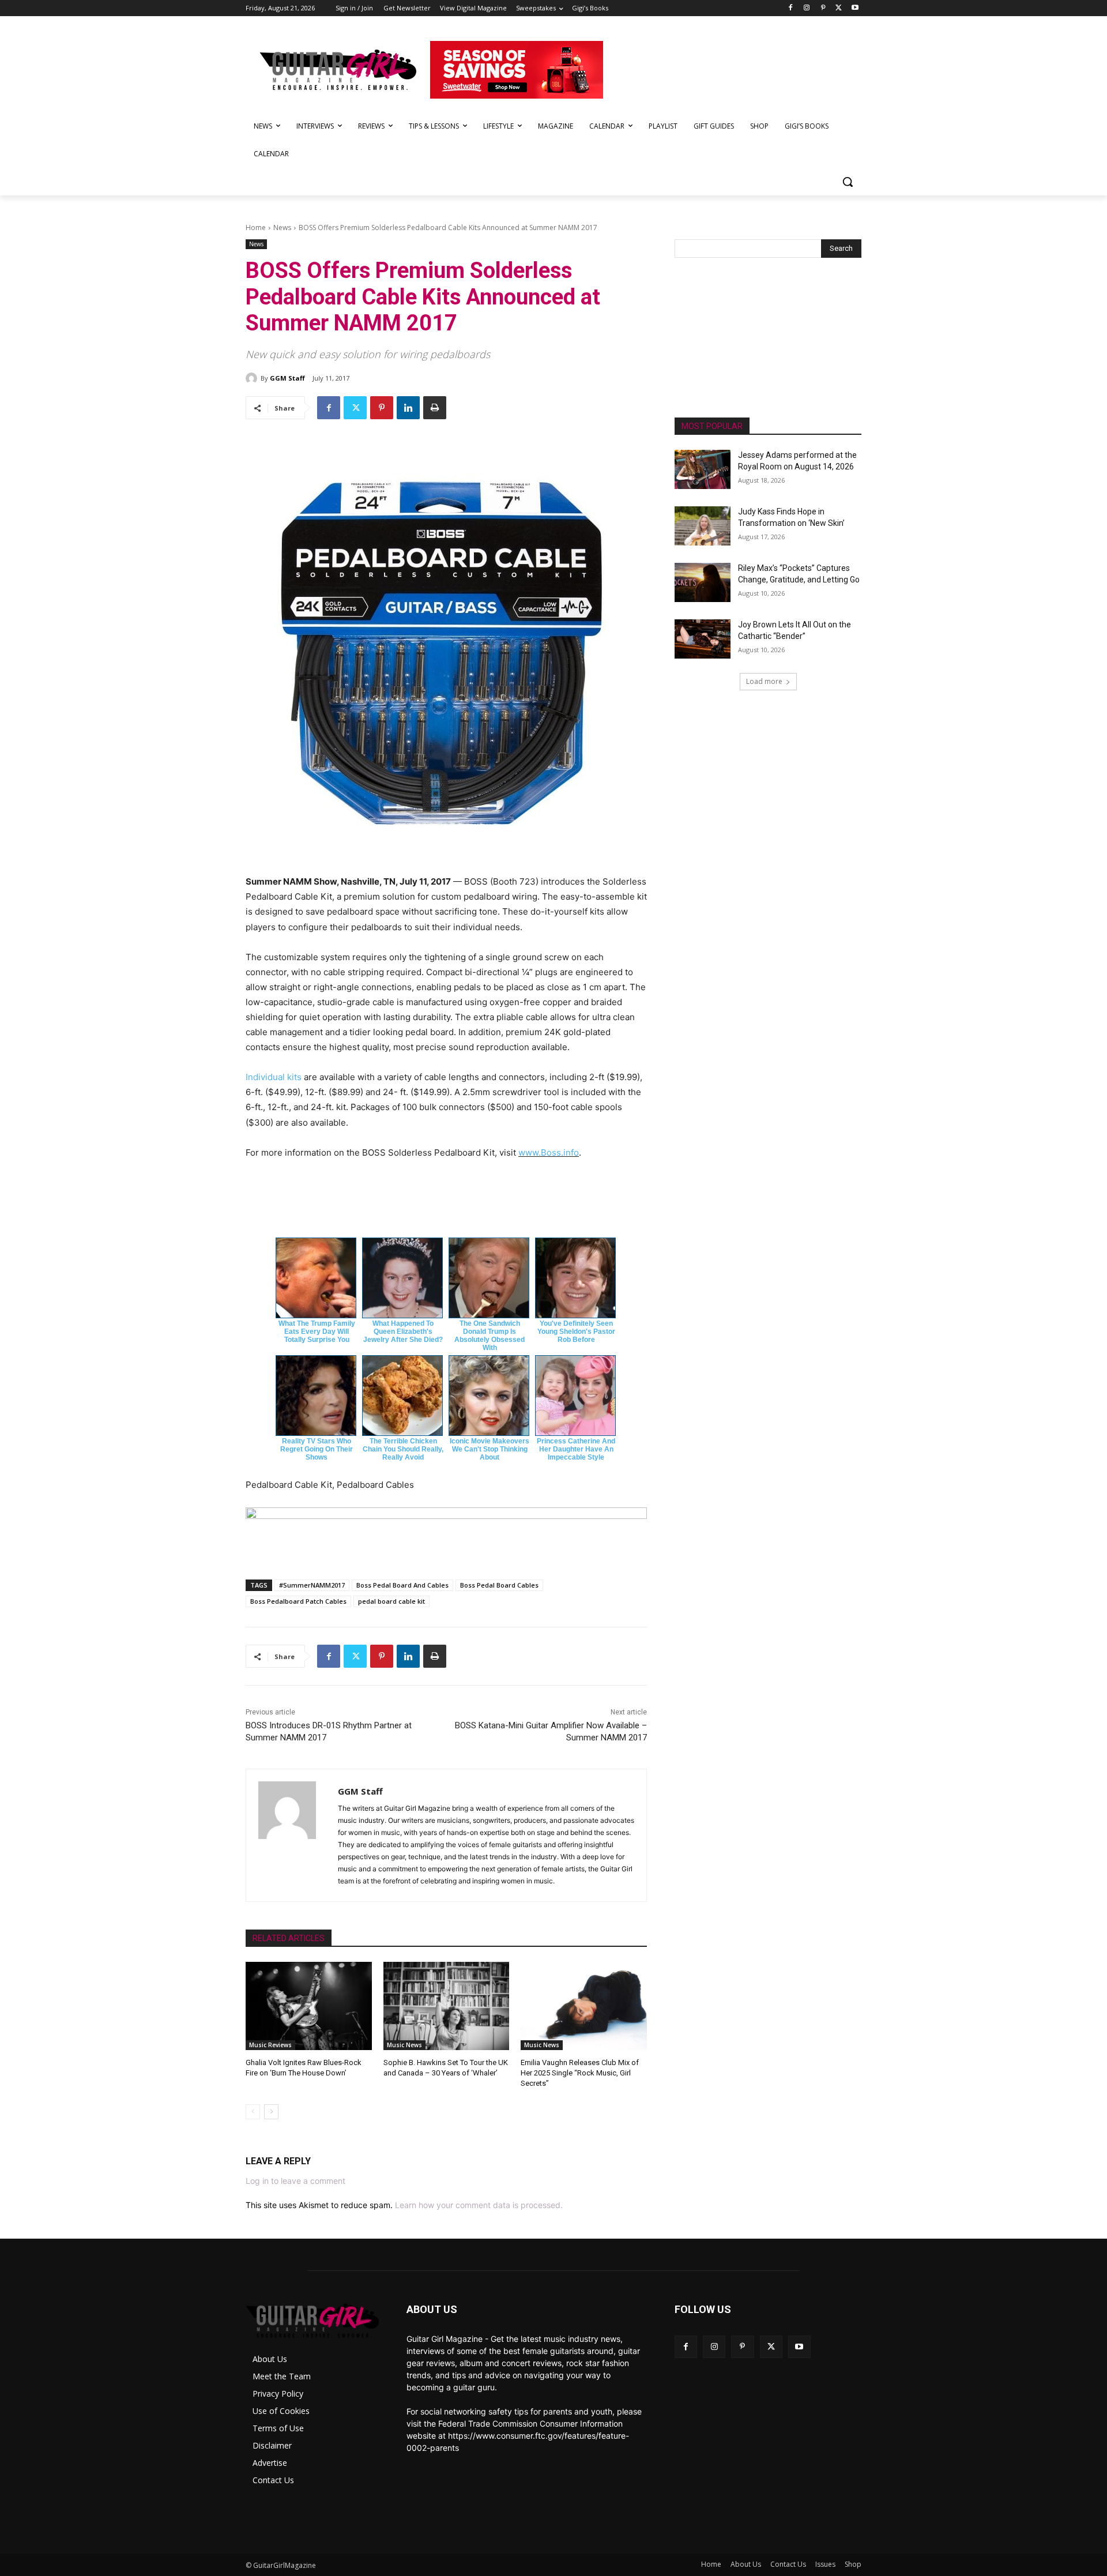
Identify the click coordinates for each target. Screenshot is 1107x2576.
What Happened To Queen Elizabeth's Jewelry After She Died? (403, 1332)
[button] (848, 182)
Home (256, 227)
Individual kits (274, 1077)
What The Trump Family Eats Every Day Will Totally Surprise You (317, 1332)
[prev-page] (253, 2112)
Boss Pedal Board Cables (499, 1585)
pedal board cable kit (391, 1601)
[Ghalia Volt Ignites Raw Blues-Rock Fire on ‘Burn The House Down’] (309, 2006)
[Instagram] (807, 8)
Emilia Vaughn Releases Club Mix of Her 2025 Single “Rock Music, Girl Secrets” (580, 2073)
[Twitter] (839, 8)
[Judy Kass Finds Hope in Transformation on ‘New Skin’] (703, 526)
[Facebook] (791, 8)
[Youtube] (855, 8)
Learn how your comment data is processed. (479, 2205)
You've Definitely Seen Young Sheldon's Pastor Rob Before (576, 1332)
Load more (764, 681)
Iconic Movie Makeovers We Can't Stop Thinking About (490, 1449)
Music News (404, 2045)
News (282, 227)
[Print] (435, 408)
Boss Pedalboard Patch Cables (298, 1601)
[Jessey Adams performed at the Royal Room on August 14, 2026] (703, 469)
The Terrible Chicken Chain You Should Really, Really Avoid (403, 1449)
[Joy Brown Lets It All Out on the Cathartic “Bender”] (703, 639)
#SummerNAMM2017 (312, 1585)
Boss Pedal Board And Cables (402, 1585)
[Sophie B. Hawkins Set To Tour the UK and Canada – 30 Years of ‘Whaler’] (447, 2006)
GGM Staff (287, 378)
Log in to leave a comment (295, 2181)
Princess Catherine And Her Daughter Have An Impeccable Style (576, 1449)
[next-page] (271, 2112)
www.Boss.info (549, 1152)
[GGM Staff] (253, 378)
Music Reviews (270, 2045)
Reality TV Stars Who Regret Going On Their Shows (317, 1449)
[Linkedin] (408, 408)
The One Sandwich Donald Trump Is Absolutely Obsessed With (490, 1336)
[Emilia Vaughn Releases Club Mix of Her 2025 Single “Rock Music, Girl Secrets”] (584, 2006)
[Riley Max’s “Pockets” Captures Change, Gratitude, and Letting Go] (703, 582)
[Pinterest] (823, 8)
